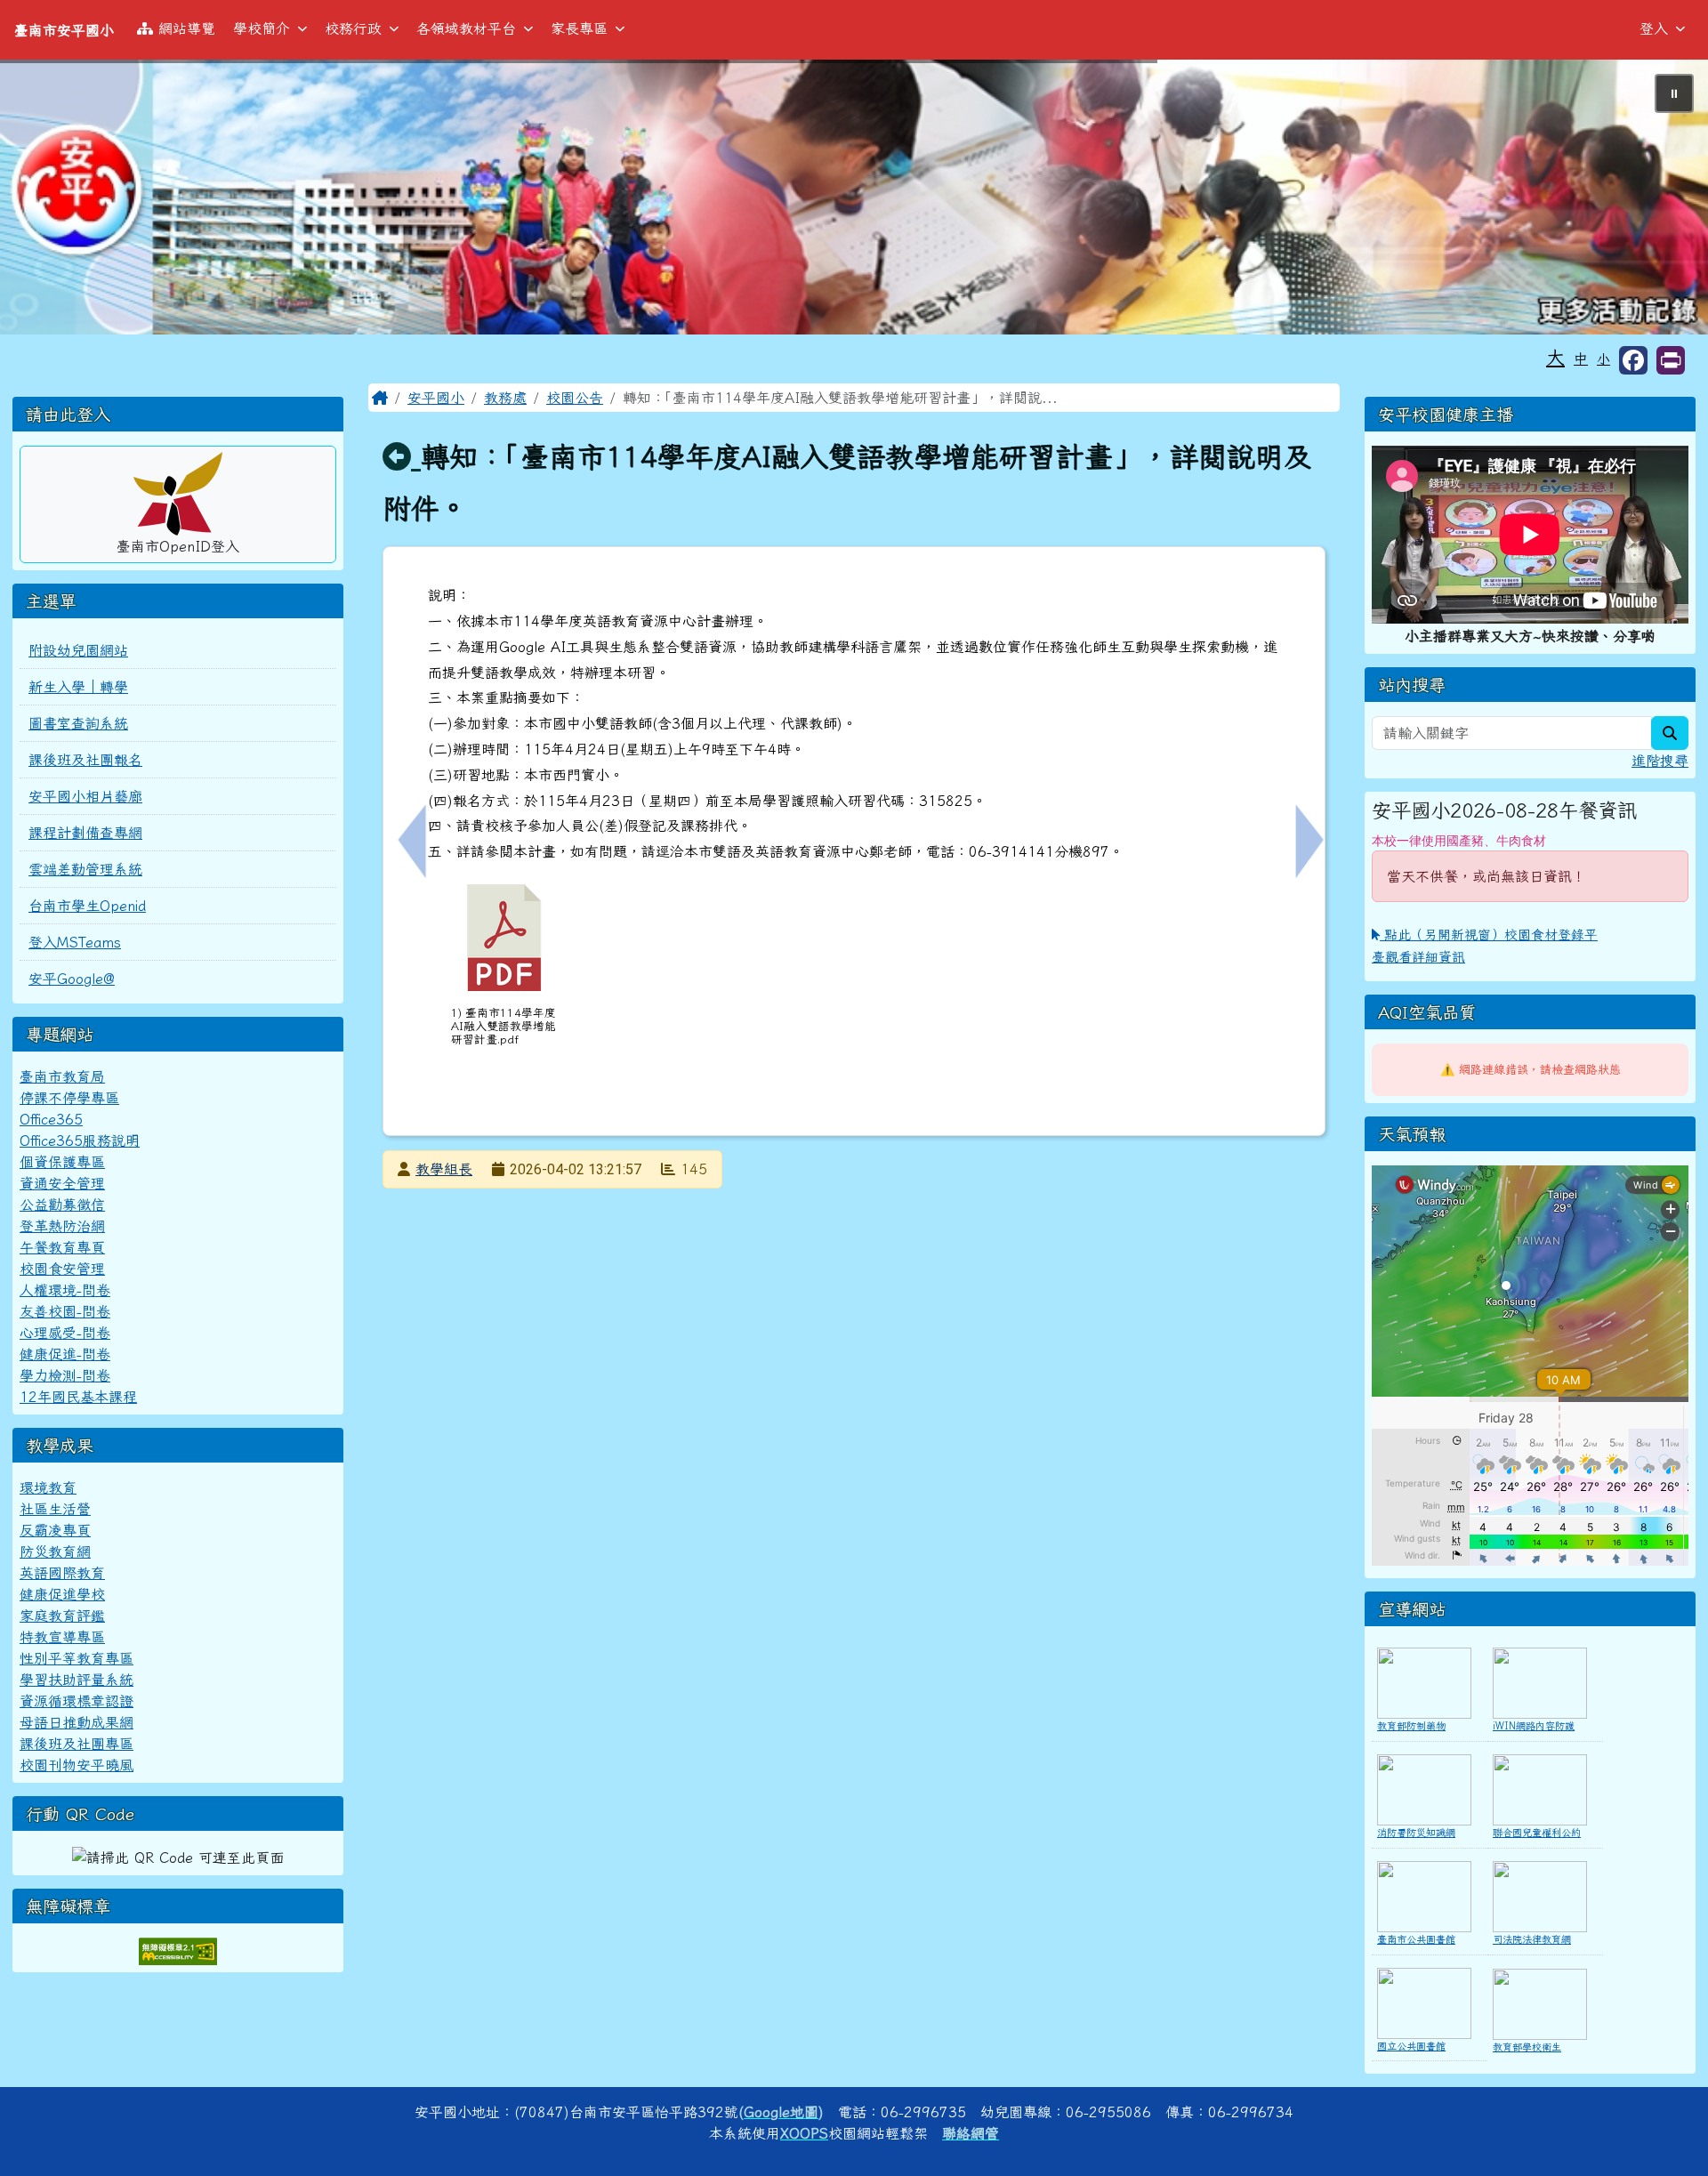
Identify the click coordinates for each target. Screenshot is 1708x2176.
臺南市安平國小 (64, 30)
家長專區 (579, 28)
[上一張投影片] (43, 200)
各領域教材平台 (466, 28)
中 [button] (1581, 359)
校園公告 (575, 398)
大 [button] (1555, 357)
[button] (1671, 360)
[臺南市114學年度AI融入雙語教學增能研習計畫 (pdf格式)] (504, 938)
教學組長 (444, 1169)
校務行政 (353, 28)
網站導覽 (187, 28)
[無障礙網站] (178, 1950)
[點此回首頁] (854, 197)
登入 (1654, 28)
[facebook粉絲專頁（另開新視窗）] (1633, 360)
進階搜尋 (1660, 761)
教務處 (505, 398)
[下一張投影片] (1665, 200)
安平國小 (436, 398)
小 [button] (1603, 359)
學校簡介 (262, 28)
